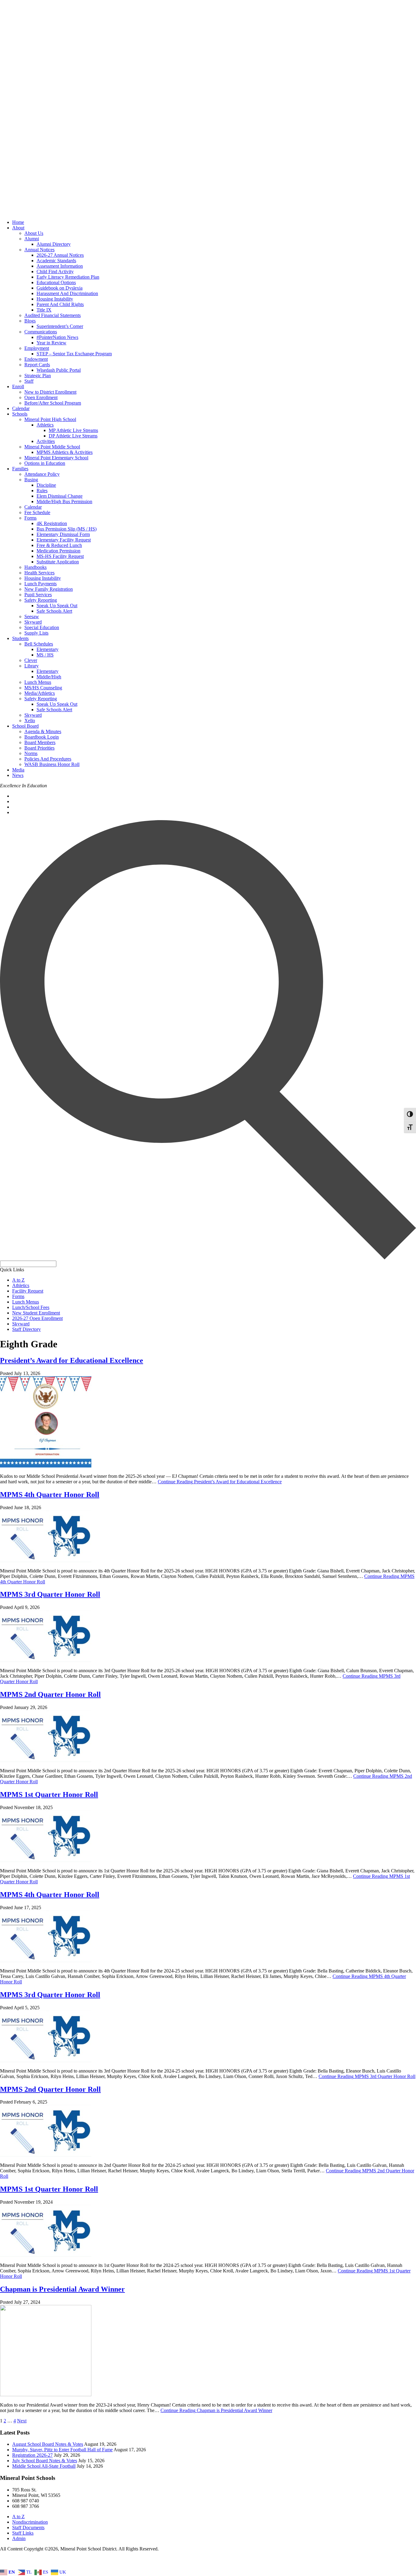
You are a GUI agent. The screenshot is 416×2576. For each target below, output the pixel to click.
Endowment (36, 359)
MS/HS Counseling (43, 688)
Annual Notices (39, 250)
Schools (20, 414)
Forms (30, 518)
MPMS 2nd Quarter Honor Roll (50, 1694)
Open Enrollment (41, 397)
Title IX (44, 310)
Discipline (46, 485)
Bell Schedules (39, 644)
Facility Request (28, 1291)
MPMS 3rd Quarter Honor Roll (50, 1594)
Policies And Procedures (48, 759)
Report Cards (37, 365)
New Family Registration (49, 589)
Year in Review (51, 343)
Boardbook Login (42, 737)
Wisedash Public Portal (59, 370)
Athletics (45, 425)
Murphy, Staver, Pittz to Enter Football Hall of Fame (62, 2450)
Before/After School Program (53, 403)
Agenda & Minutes (43, 731)
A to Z (18, 1280)
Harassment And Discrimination (67, 293)
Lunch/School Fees (31, 1307)
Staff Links (23, 2533)
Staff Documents (28, 2527)
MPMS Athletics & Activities (65, 452)
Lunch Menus (38, 682)
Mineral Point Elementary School (56, 458)
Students (20, 638)
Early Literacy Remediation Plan (68, 277)
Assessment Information (60, 266)
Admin (19, 2538)
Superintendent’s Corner (60, 326)
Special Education (42, 627)
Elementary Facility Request (64, 540)
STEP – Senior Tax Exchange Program (74, 354)
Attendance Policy (42, 474)
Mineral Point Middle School (52, 447)
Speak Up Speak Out (57, 606)
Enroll (18, 386)
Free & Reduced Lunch (59, 545)
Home (18, 222)
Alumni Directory (54, 244)
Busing (31, 480)
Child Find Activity (55, 272)
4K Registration (52, 523)
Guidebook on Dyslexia (60, 288)
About (18, 228)
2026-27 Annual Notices (60, 255)
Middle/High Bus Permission (64, 501)
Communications (41, 332)
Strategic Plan (38, 376)
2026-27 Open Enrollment (37, 1318)
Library (32, 666)
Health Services (39, 573)
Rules (42, 491)
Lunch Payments (41, 584)
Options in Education (45, 463)
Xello (30, 721)
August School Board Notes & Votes (48, 2444)
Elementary (48, 649)
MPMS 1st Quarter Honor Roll (49, 1794)
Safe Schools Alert (54, 611)
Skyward (33, 622)
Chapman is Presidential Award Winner (62, 2289)
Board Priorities (39, 748)
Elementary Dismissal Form (63, 534)
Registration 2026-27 (32, 2455)
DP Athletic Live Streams (73, 436)
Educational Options (56, 282)
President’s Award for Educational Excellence (72, 1360)
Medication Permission (58, 551)
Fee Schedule (37, 512)
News (18, 775)
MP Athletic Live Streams (73, 430)
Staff (29, 381)
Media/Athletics (40, 693)
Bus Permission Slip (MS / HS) (67, 529)
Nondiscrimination (30, 2522)
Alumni (32, 239)
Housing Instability (55, 299)
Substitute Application (58, 562)
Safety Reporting (41, 600)
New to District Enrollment (50, 392)
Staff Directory (26, 1329)
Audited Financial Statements (53, 315)
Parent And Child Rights (60, 304)
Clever (31, 660)
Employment (37, 348)
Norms (31, 753)
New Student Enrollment (36, 1313)
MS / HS (45, 655)
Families (20, 469)
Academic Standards (56, 261)
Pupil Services (38, 595)
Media (18, 770)
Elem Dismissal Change (60, 496)
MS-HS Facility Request (60, 556)
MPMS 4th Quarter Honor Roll (50, 1495)
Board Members (40, 742)
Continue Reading (220, 1482)
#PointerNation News (57, 337)
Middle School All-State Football (44, 2466)
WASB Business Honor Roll (52, 764)
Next (22, 2421)
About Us (34, 233)
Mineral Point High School (50, 419)
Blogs (30, 321)
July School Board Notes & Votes (45, 2461)
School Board (25, 726)
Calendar (21, 408)
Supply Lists (36, 633)
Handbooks (35, 567)
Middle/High (49, 677)
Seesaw (32, 616)
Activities (46, 441)
